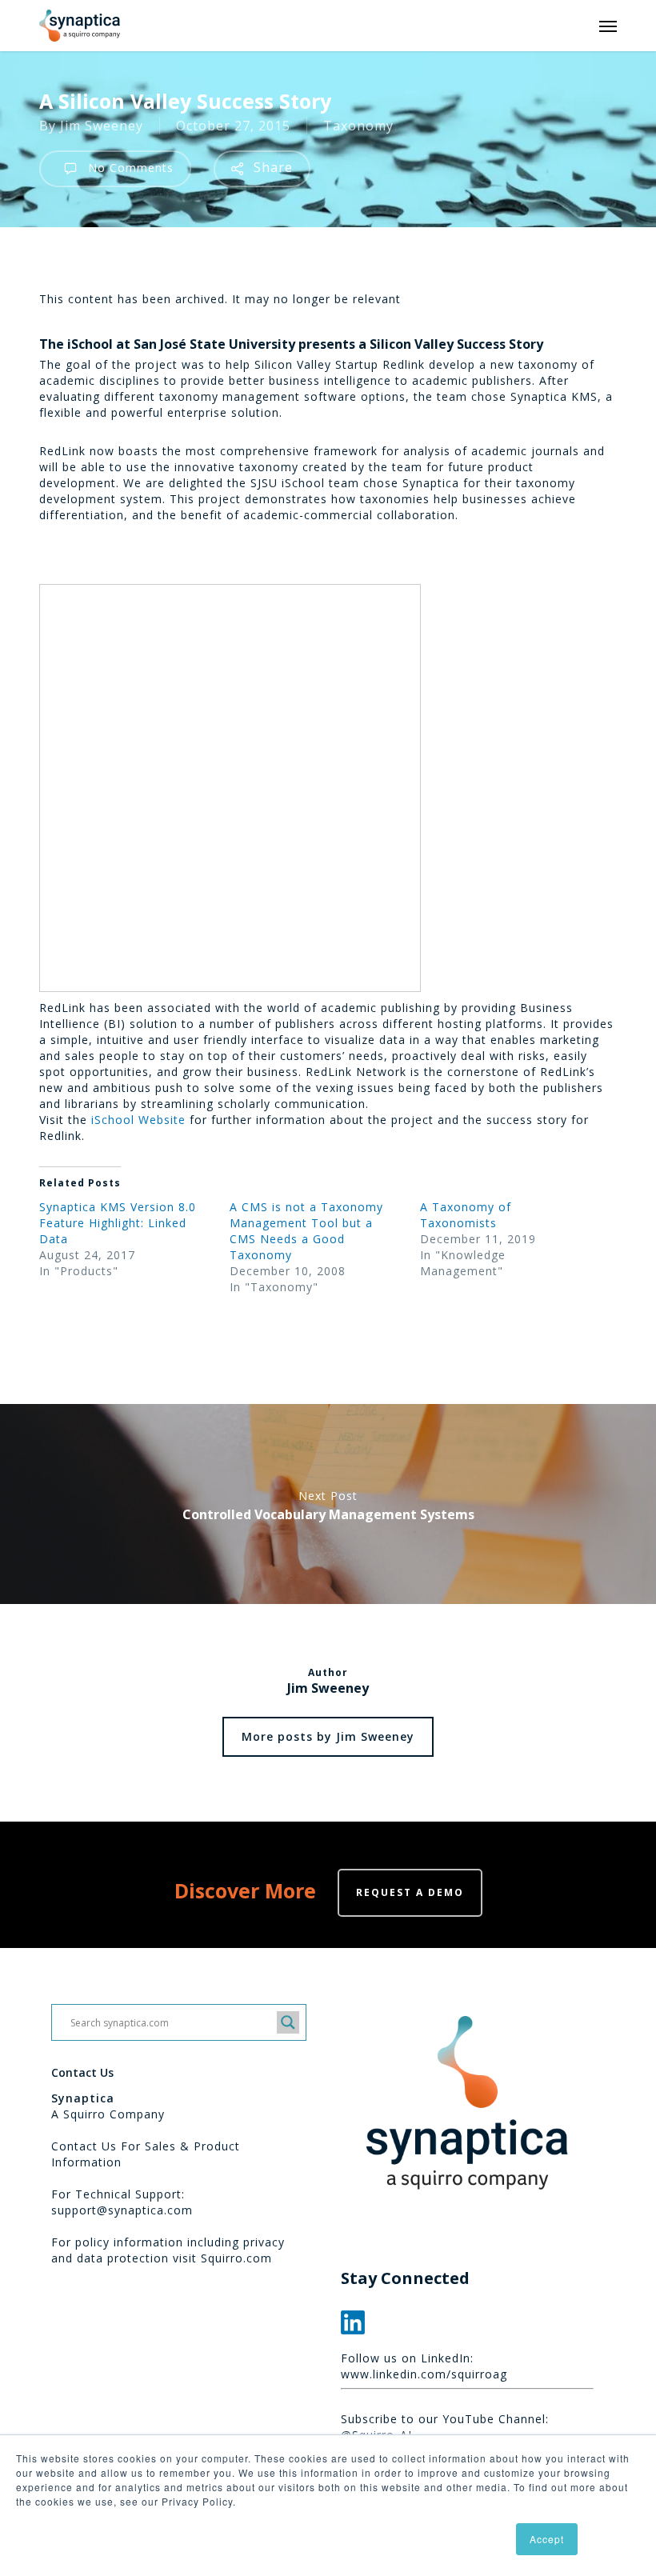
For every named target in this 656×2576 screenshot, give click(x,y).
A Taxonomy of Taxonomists (466, 1215)
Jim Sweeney (102, 126)
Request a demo (410, 1892)
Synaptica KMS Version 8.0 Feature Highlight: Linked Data (118, 1223)
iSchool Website (138, 1120)
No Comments (129, 168)
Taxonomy (358, 126)
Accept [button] (547, 2539)
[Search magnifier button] (288, 2022)
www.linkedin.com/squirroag (424, 2374)
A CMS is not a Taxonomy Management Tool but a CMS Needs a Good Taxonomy (306, 1231)
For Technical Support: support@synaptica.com (122, 2202)
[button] (608, 26)
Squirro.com (236, 2258)
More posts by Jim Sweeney (328, 1736)
